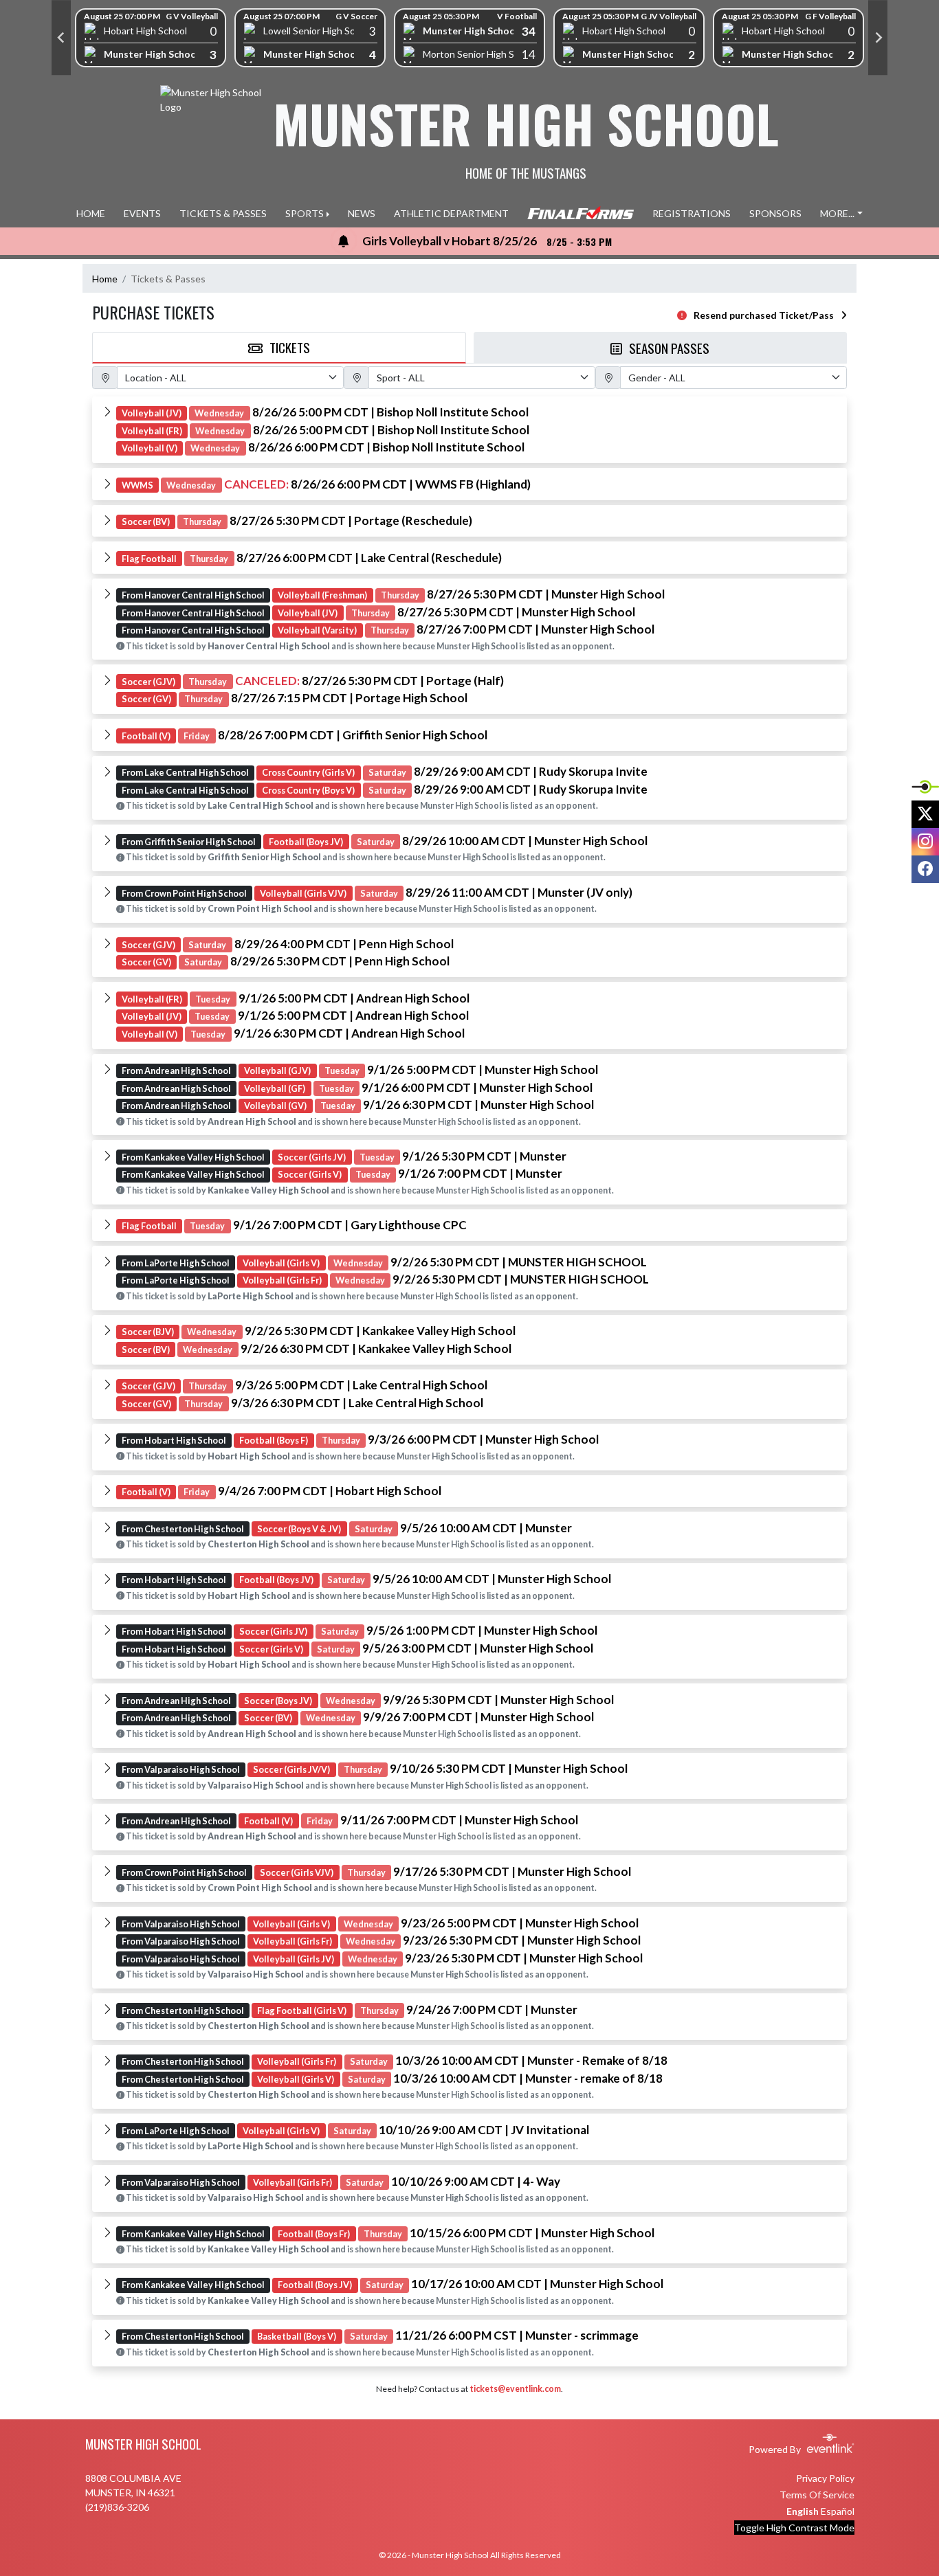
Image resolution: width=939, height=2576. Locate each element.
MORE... (837, 213)
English (803, 2511)
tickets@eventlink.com (515, 2389)
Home (105, 279)
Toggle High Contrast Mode (794, 2528)
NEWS (362, 213)
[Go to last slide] (61, 38)
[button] (469, 430)
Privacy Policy (825, 2478)
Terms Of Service (817, 2495)
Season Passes (669, 348)
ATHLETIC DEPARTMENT (451, 213)
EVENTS (142, 213)
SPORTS (305, 213)
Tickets (290, 347)
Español (838, 2511)
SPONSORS (775, 213)
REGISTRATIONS (692, 213)
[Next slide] (878, 38)
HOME (91, 213)
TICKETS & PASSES (223, 213)
